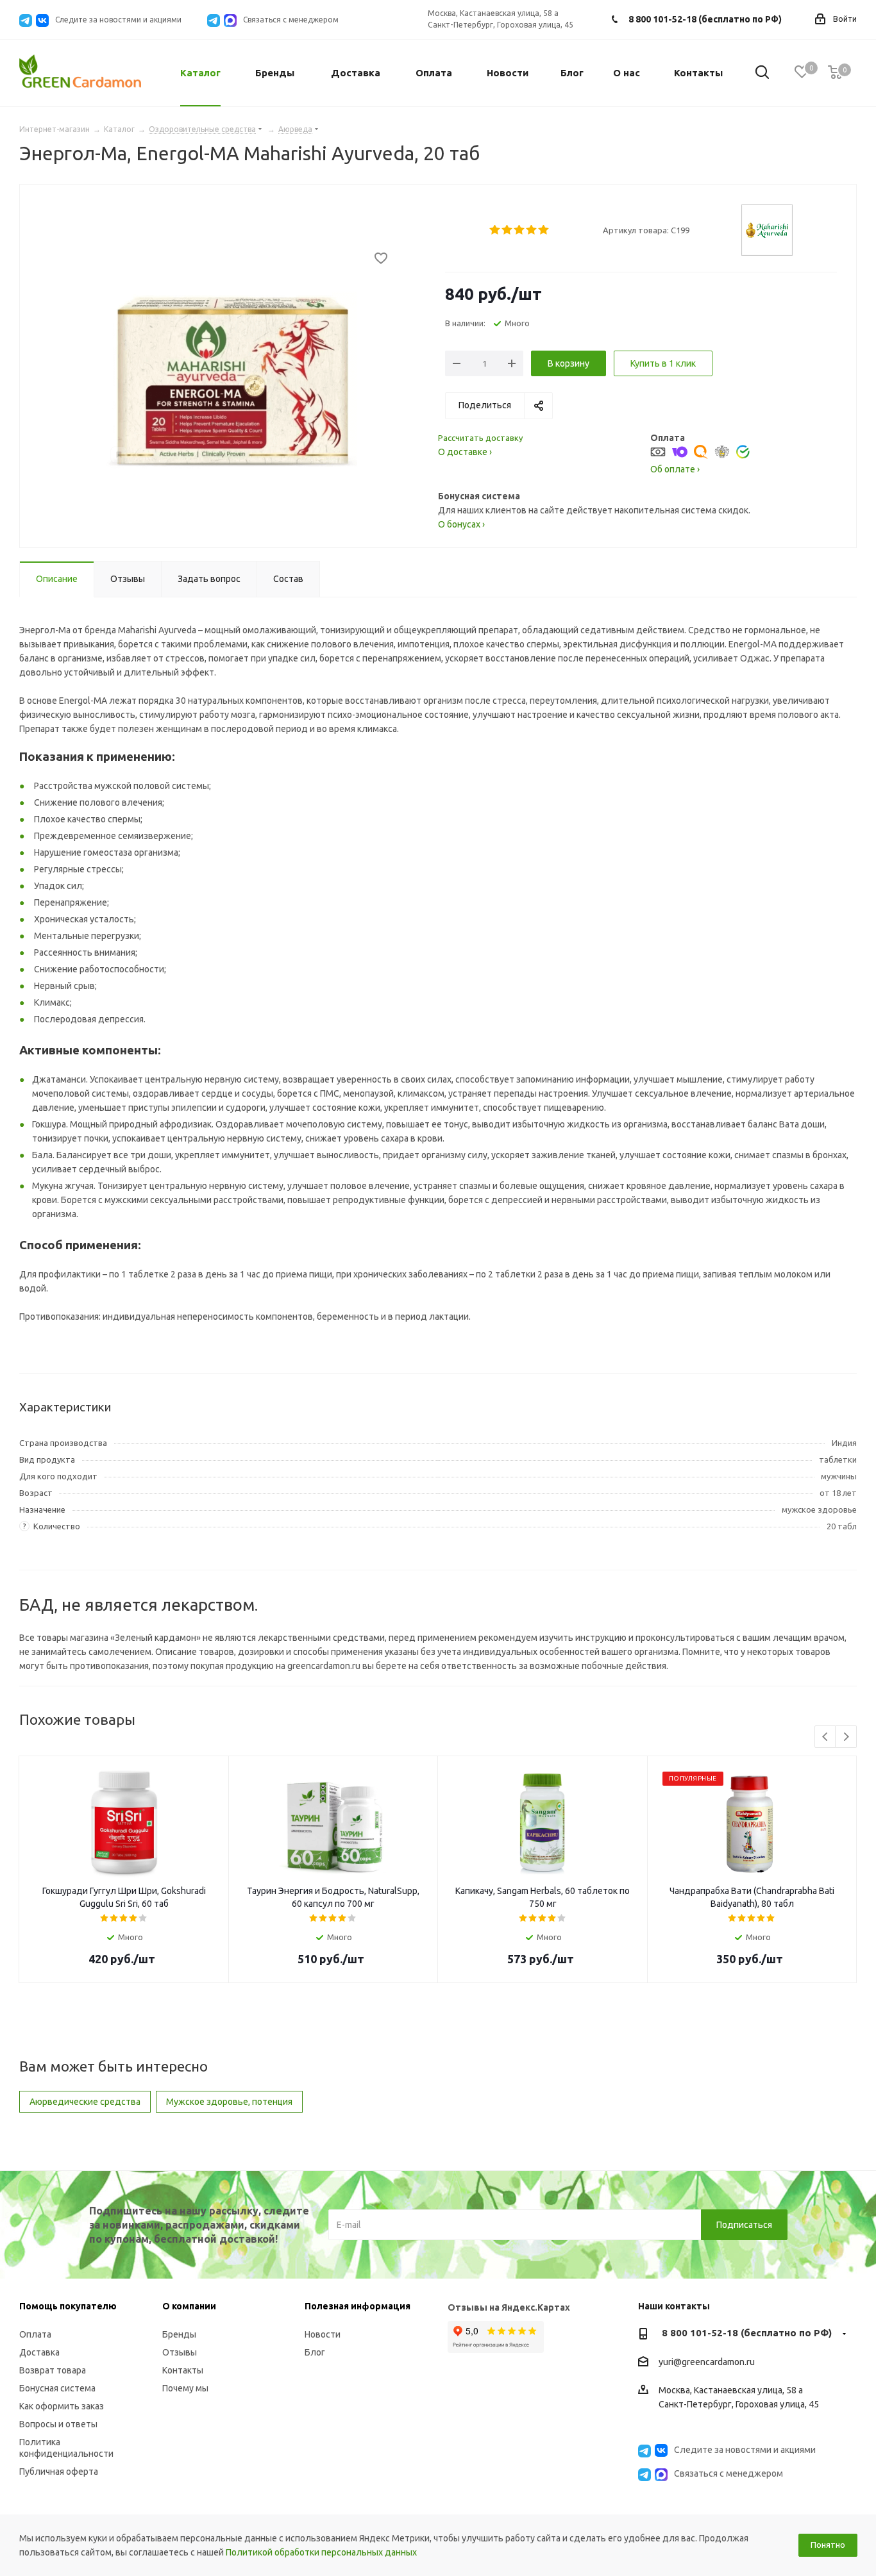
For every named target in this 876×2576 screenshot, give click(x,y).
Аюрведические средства (85, 2102)
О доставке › (465, 452)
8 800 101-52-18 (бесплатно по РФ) (705, 19)
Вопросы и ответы (58, 2424)
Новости (323, 2334)
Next (846, 1737)
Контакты (183, 2370)
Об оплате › (675, 469)
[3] (520, 230)
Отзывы (180, 2352)
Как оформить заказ (62, 2406)
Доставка (39, 2352)
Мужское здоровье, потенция (229, 2102)
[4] (532, 230)
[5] (544, 230)
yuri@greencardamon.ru (707, 2362)
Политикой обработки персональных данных (321, 2552)
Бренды (179, 2334)
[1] (495, 230)
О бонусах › (461, 524)
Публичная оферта (59, 2472)
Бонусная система (57, 2388)
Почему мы (185, 2388)
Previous (826, 1737)
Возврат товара (53, 2370)
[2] (508, 230)
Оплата (35, 2334)
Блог (315, 2352)
